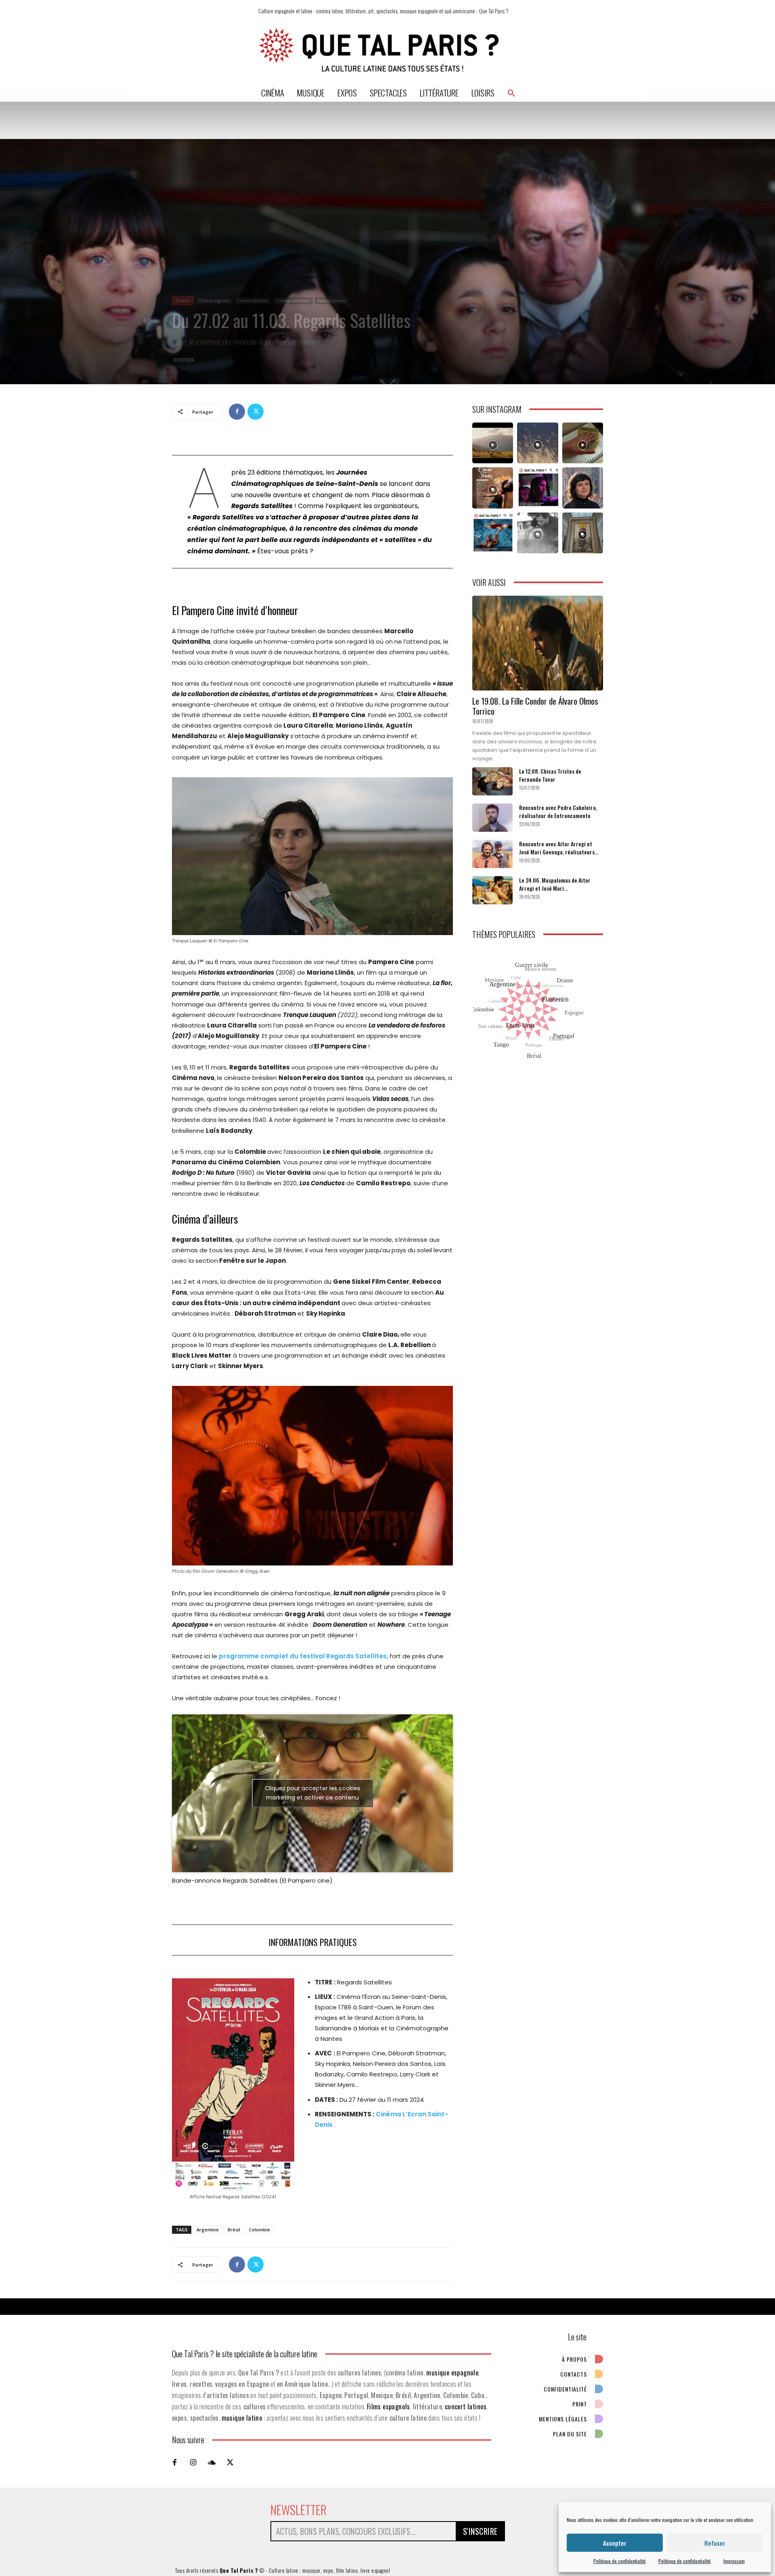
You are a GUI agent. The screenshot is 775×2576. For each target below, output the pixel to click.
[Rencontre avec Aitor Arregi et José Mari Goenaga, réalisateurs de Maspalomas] (492, 854)
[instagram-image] (493, 443)
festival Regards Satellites (343, 1656)
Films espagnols (389, 2406)
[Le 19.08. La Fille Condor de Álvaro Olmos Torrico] (538, 643)
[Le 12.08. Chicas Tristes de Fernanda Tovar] (492, 781)
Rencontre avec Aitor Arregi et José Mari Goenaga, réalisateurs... (559, 848)
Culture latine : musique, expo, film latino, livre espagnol (330, 2570)
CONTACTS (574, 2374)
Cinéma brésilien (253, 301)
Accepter (615, 2543)
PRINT (580, 2404)
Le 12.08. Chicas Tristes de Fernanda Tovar (550, 775)
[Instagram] (193, 2462)
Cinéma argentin (214, 301)
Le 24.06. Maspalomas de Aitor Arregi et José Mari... (555, 884)
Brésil (234, 2230)
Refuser (715, 2543)
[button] (511, 93)
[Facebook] (237, 412)
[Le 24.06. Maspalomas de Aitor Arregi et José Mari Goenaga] (492, 890)
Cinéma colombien (293, 301)
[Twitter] (256, 412)
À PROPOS (574, 2359)
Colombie (260, 2230)
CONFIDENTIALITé (565, 2389)
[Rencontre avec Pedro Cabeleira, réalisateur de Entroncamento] (492, 818)
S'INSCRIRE (480, 2531)
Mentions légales (563, 2419)
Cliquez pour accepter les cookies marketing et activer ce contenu (312, 1793)
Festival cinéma (331, 301)
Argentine (208, 2230)
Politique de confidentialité (620, 2561)
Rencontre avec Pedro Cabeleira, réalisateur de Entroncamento (558, 811)
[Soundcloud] (212, 2462)
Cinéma (183, 301)
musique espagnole (452, 2372)
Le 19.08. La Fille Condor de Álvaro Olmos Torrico (535, 706)
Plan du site (570, 2434)
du (294, 1656)
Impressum (734, 2561)
